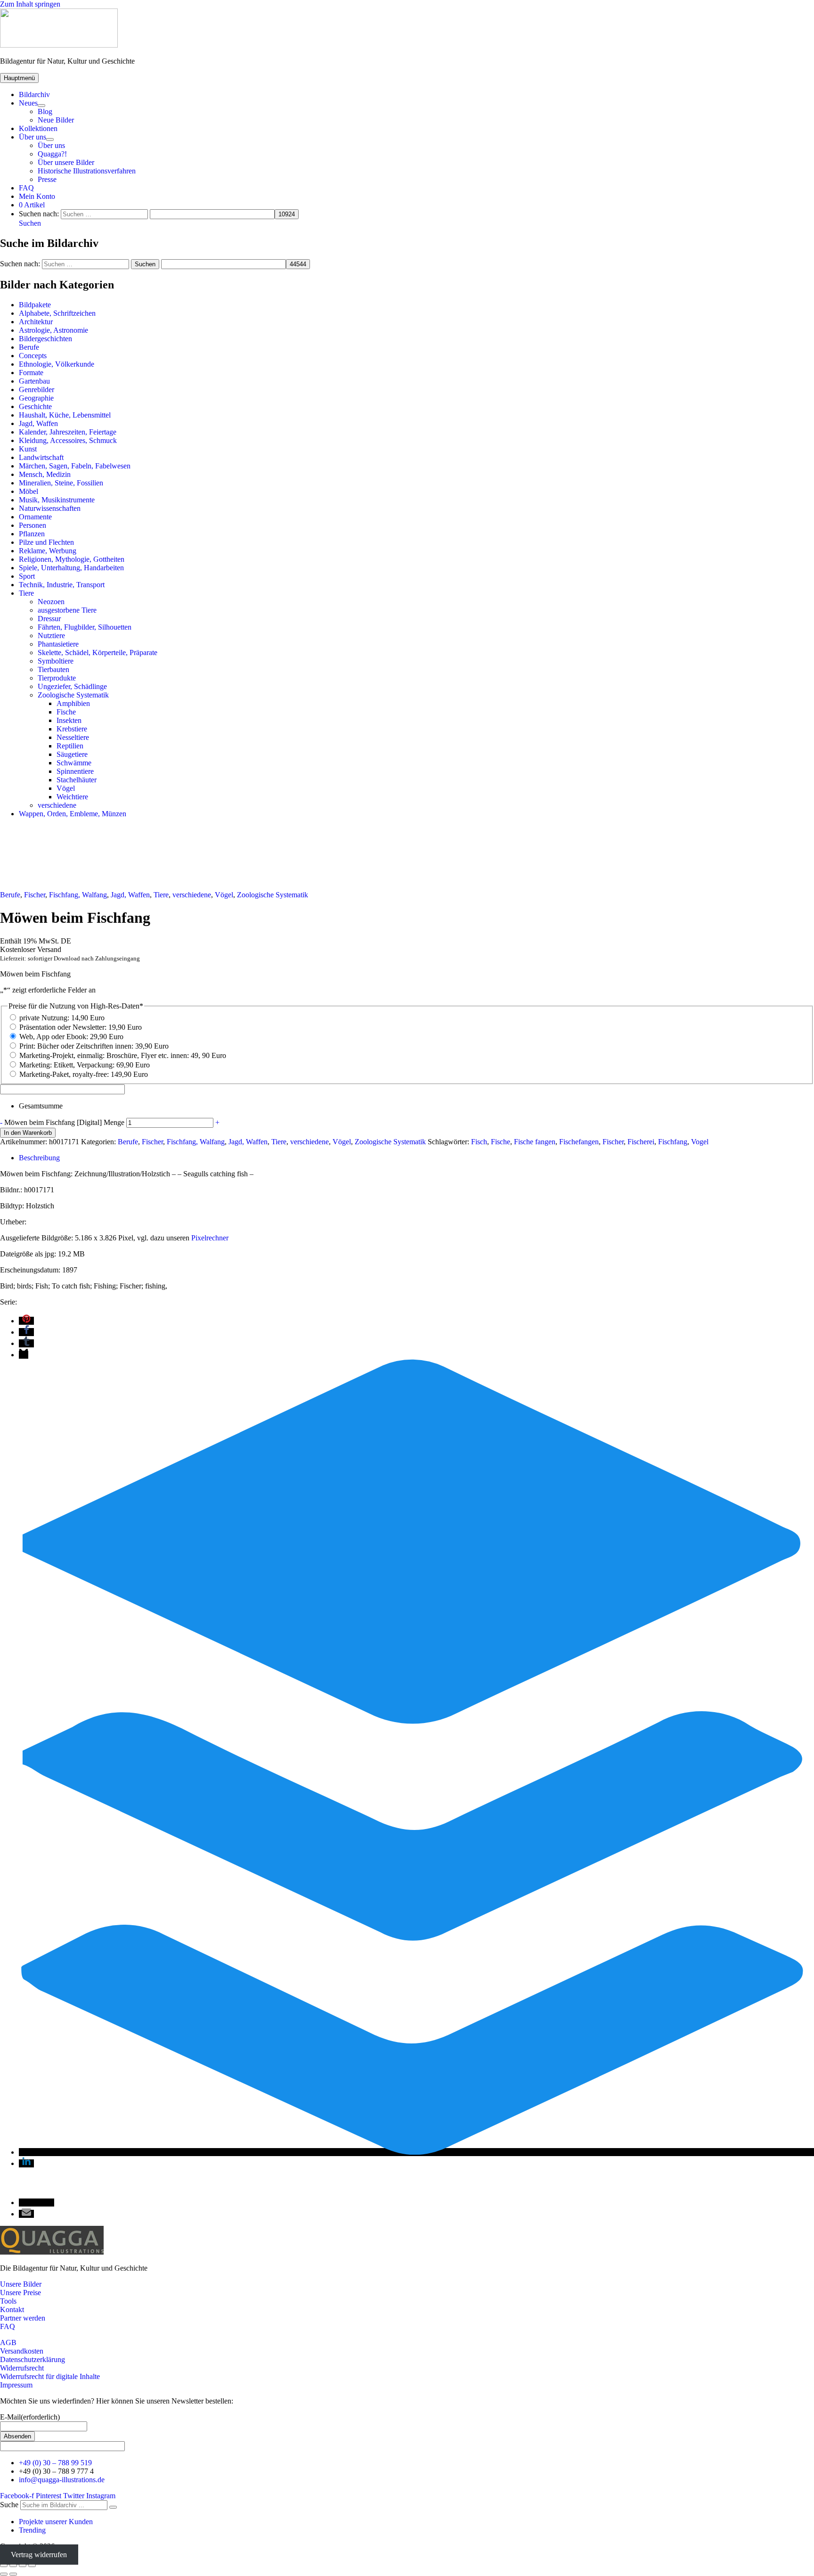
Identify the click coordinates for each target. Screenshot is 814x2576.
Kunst (28, 449)
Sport (27, 576)
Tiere (26, 593)
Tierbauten (53, 669)
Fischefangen (579, 1142)
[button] (30, 223)
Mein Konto (37, 196)
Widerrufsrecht (22, 2368)
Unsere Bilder (21, 2284)
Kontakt (12, 2309)
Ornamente (35, 517)
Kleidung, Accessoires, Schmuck (68, 440)
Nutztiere (51, 636)
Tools (8, 2301)
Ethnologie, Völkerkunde (57, 364)
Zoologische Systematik (73, 695)
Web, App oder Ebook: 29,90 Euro (71, 1037)
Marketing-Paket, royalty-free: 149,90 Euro (84, 1074)
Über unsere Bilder (66, 162)
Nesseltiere (73, 737)
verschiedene (57, 805)
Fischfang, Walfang (78, 895)
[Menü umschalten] (41, 106)
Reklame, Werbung (48, 551)
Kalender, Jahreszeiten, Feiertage (68, 432)
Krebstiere (72, 729)
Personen (33, 525)
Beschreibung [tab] (39, 1158)
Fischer (35, 895)
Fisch (479, 1142)
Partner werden (23, 2318)
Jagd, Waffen (38, 423)
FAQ (26, 188)
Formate (31, 373)
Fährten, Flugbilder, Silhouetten (85, 627)
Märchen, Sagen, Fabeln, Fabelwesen (75, 466)
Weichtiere (72, 797)
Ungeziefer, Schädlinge (72, 686)
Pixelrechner (210, 1238)
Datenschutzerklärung (33, 2359)
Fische (66, 712)
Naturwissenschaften (50, 508)
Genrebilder (37, 390)
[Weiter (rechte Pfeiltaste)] (13, 2574)
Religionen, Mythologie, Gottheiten (72, 559)
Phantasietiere (58, 644)
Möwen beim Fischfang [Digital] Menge (64, 1122)
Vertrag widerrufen (39, 2555)
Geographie (36, 398)
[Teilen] (23, 2566)
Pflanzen (32, 534)
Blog (45, 111)
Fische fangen (535, 1142)
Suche (9, 2505)
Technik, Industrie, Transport (62, 585)
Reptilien (70, 746)
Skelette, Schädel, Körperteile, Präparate (98, 652)
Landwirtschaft (41, 457)
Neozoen (51, 602)
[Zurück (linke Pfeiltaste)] (4, 2574)
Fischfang (673, 1142)
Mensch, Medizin (45, 474)
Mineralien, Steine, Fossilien (61, 483)
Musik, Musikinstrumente (57, 500)
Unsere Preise (20, 2293)
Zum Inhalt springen (30, 4)
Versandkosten (22, 2351)
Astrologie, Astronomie (53, 330)
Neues (28, 103)
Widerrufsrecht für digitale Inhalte (50, 2376)
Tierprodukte (57, 678)
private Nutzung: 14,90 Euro (62, 1018)
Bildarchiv (34, 94)
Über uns (33, 137)
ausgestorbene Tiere (67, 610)
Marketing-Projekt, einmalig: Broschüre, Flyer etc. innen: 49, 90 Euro (123, 1055)
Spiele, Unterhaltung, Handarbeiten (71, 568)
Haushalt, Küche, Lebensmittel (65, 415)
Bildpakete (35, 305)
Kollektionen (38, 128)
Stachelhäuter (77, 780)
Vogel (700, 1142)
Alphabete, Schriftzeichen (57, 313)
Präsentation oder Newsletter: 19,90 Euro (81, 1027)
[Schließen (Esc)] (32, 2566)
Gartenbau (34, 381)
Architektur (36, 322)
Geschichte (35, 406)
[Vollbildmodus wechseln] (13, 2566)
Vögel (66, 788)
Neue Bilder (56, 120)
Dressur (49, 619)
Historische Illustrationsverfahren (87, 171)
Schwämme (74, 763)
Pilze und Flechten (46, 542)
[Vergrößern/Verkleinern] (4, 2566)
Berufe (29, 347)
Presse (47, 179)
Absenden (17, 2436)
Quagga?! (52, 154)
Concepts (33, 356)
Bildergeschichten (45, 339)
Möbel (28, 491)
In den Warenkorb (28, 1133)
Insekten (69, 720)
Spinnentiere (75, 771)
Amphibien (73, 703)
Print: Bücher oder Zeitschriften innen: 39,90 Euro (94, 1046)
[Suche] (113, 2507)
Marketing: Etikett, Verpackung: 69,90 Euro (85, 1065)
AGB (8, 2342)
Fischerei (641, 1142)
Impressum (16, 2385)
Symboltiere (56, 661)
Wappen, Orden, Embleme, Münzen (73, 814)
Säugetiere (72, 754)
